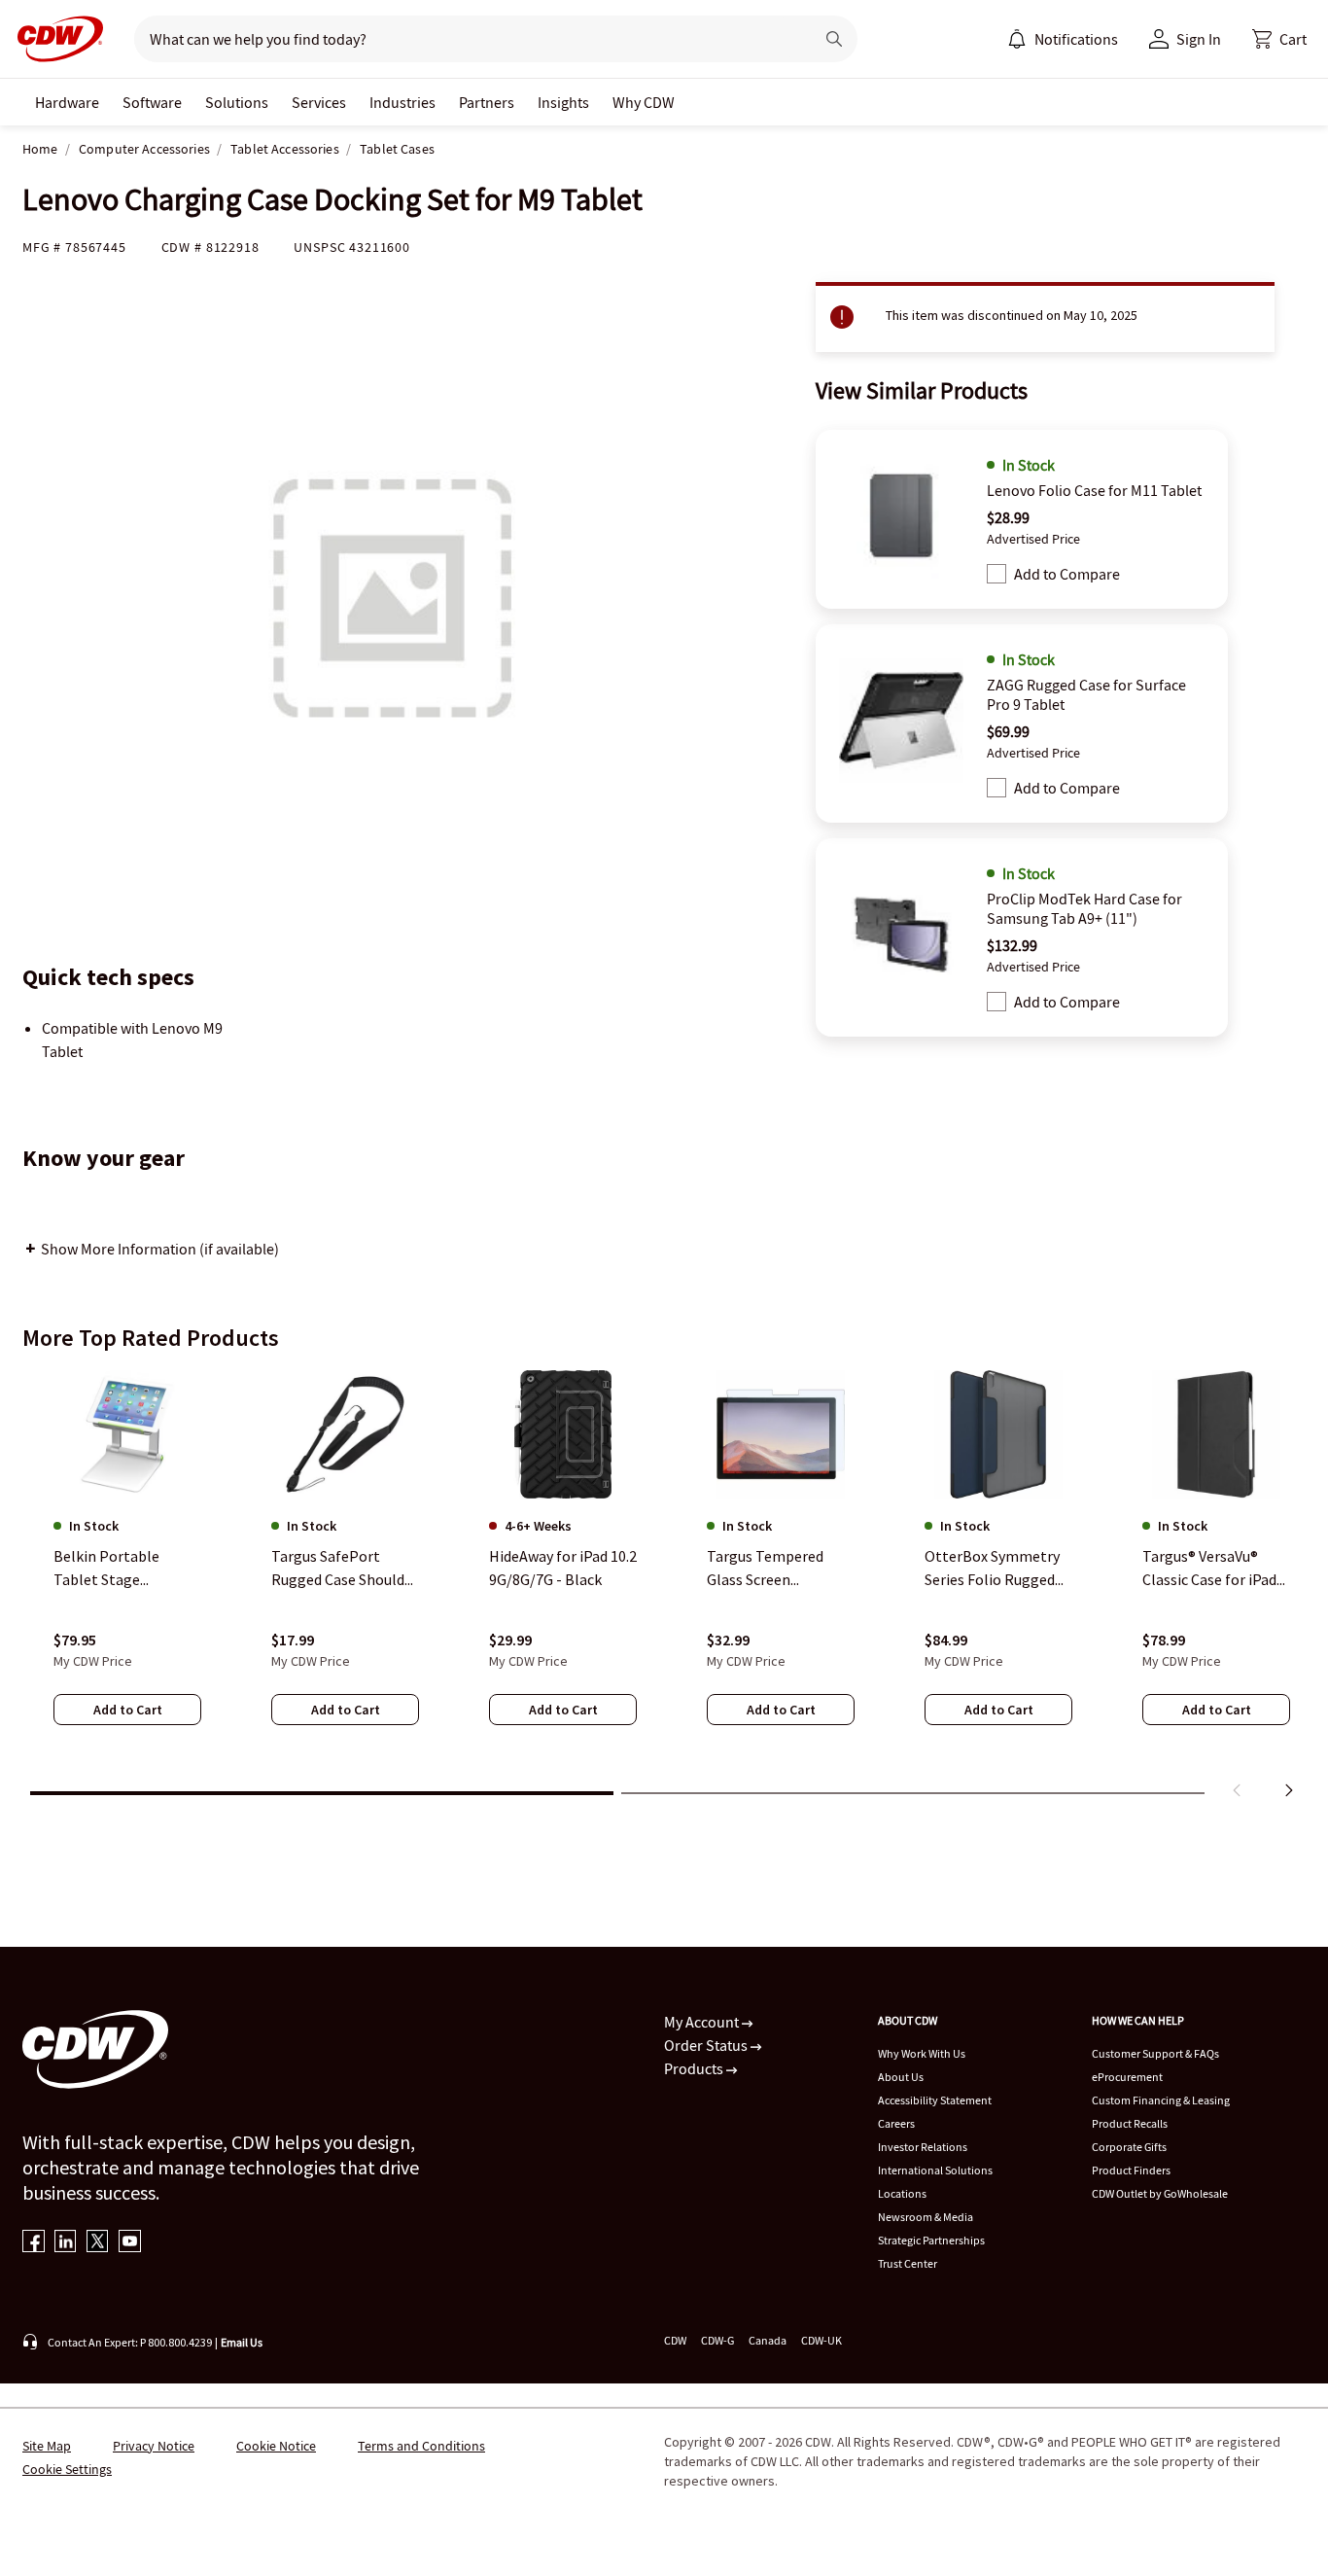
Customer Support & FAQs (1155, 2053)
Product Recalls (1130, 2123)
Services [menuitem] (319, 102)
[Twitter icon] (98, 2243)
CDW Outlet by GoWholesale (1160, 2193)
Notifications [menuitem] (1076, 39)
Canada (768, 2340)
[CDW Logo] (54, 39)
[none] (67, 102)
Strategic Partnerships (931, 2240)
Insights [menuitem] (563, 102)
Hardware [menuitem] (67, 102)
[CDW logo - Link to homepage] (54, 39)
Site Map (47, 2446)
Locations (902, 2193)
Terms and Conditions (421, 2446)
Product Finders (1131, 2170)
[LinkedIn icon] (66, 2243)
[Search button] (834, 39)
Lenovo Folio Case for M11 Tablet (1094, 490)
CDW (675, 2340)
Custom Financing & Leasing (1161, 2100)
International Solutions (935, 2170)
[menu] (1063, 39)
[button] (1279, 39)
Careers (896, 2123)
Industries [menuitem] (402, 102)
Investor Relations (923, 2147)
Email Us (242, 2342)
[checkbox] (996, 574)
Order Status (707, 2045)
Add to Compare (1067, 574)
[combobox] (466, 39)
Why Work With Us (922, 2053)
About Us (901, 2077)
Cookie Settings (67, 2469)
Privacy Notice (154, 2446)
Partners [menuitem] (487, 102)
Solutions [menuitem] (237, 102)
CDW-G (717, 2340)
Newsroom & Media (926, 2217)
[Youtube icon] (130, 2243)
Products (695, 2068)
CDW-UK (821, 2340)
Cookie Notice (276, 2446)
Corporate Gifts (1129, 2147)
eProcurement (1127, 2077)
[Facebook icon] (34, 2243)
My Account (703, 2022)
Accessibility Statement (935, 2100)
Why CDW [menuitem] (644, 102)
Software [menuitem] (152, 102)
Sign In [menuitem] (1199, 39)
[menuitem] (1017, 39)
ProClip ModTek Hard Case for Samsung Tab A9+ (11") (1084, 908)
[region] (664, 1588)
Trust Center (908, 2263)
